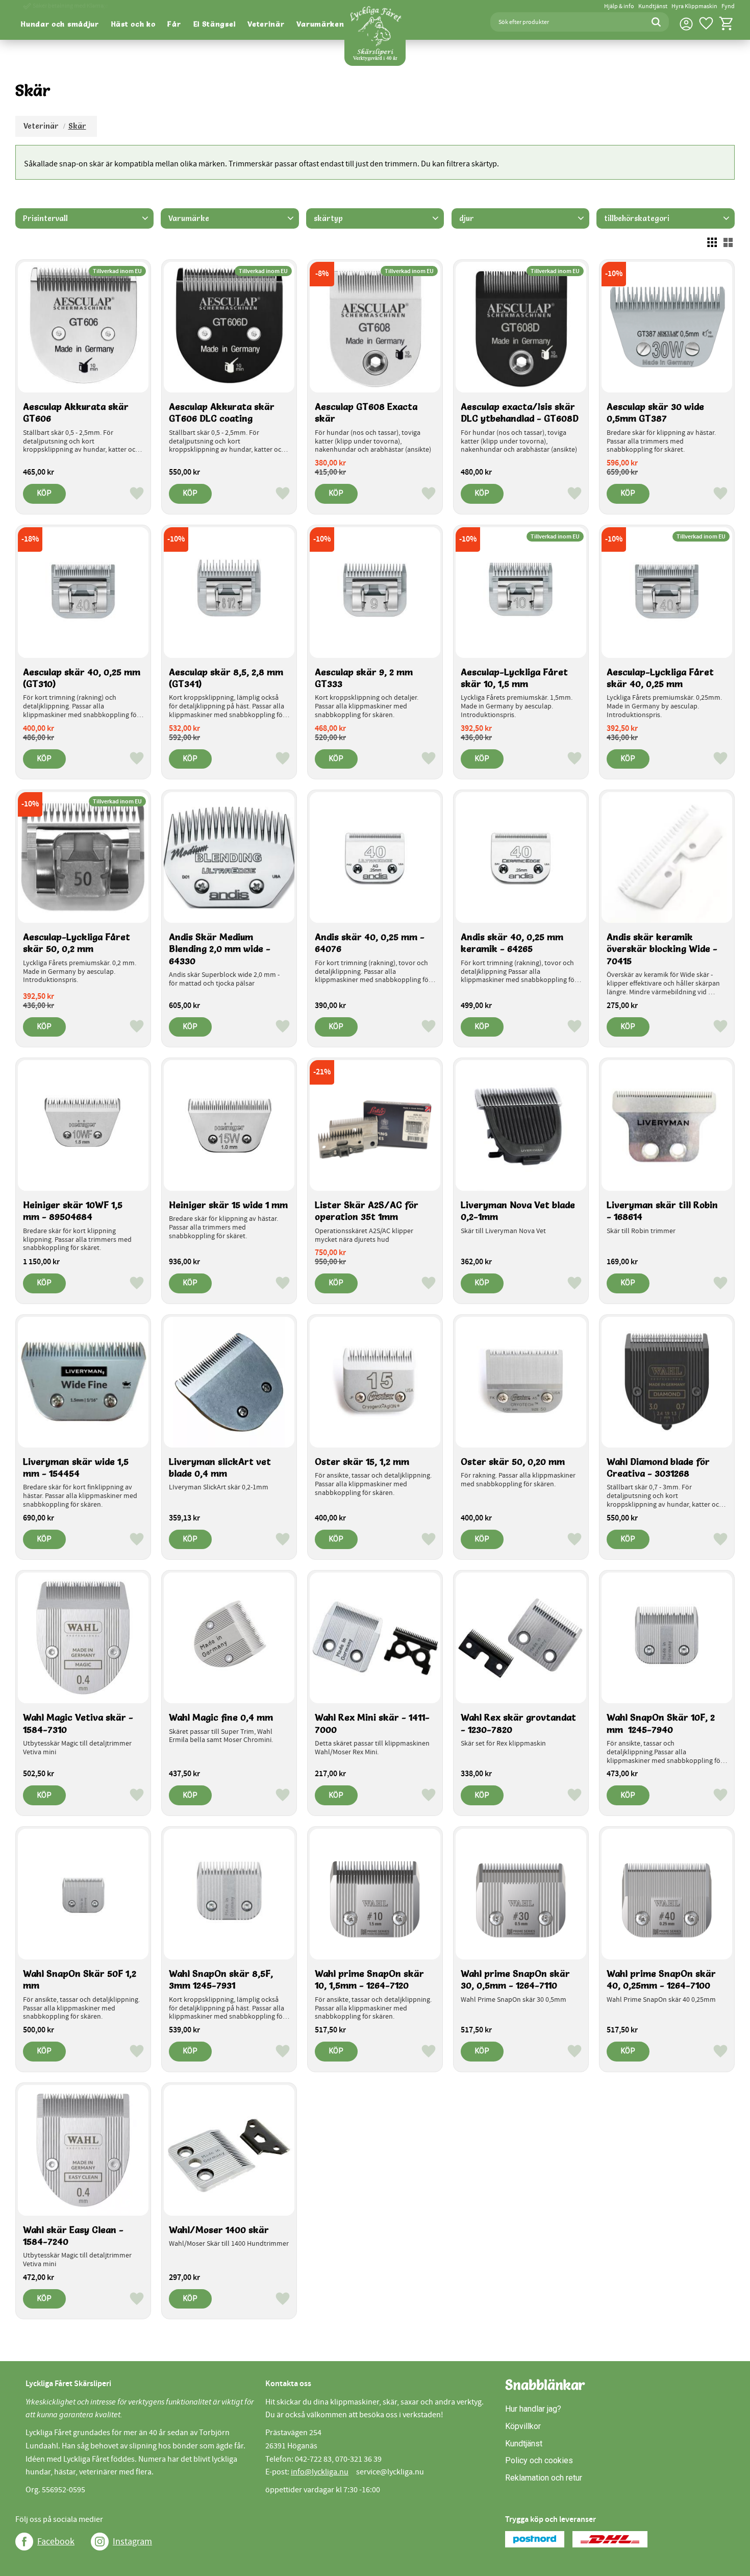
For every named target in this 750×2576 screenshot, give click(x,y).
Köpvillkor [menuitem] (523, 2426)
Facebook (56, 2542)
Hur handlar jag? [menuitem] (533, 2409)
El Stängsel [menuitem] (215, 24)
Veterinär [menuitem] (266, 24)
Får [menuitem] (174, 24)
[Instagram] (100, 2542)
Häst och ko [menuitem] (133, 24)
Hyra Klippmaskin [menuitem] (694, 6)
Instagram (132, 2542)
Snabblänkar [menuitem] (545, 2385)
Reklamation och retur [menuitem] (544, 2478)
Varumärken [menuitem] (320, 24)
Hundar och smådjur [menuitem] (60, 24)
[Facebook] (24, 2542)
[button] (706, 23)
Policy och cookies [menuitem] (539, 2460)
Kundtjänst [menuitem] (653, 6)
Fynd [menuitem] (728, 6)
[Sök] (656, 22)
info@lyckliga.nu (320, 2472)
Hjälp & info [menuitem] (619, 6)
